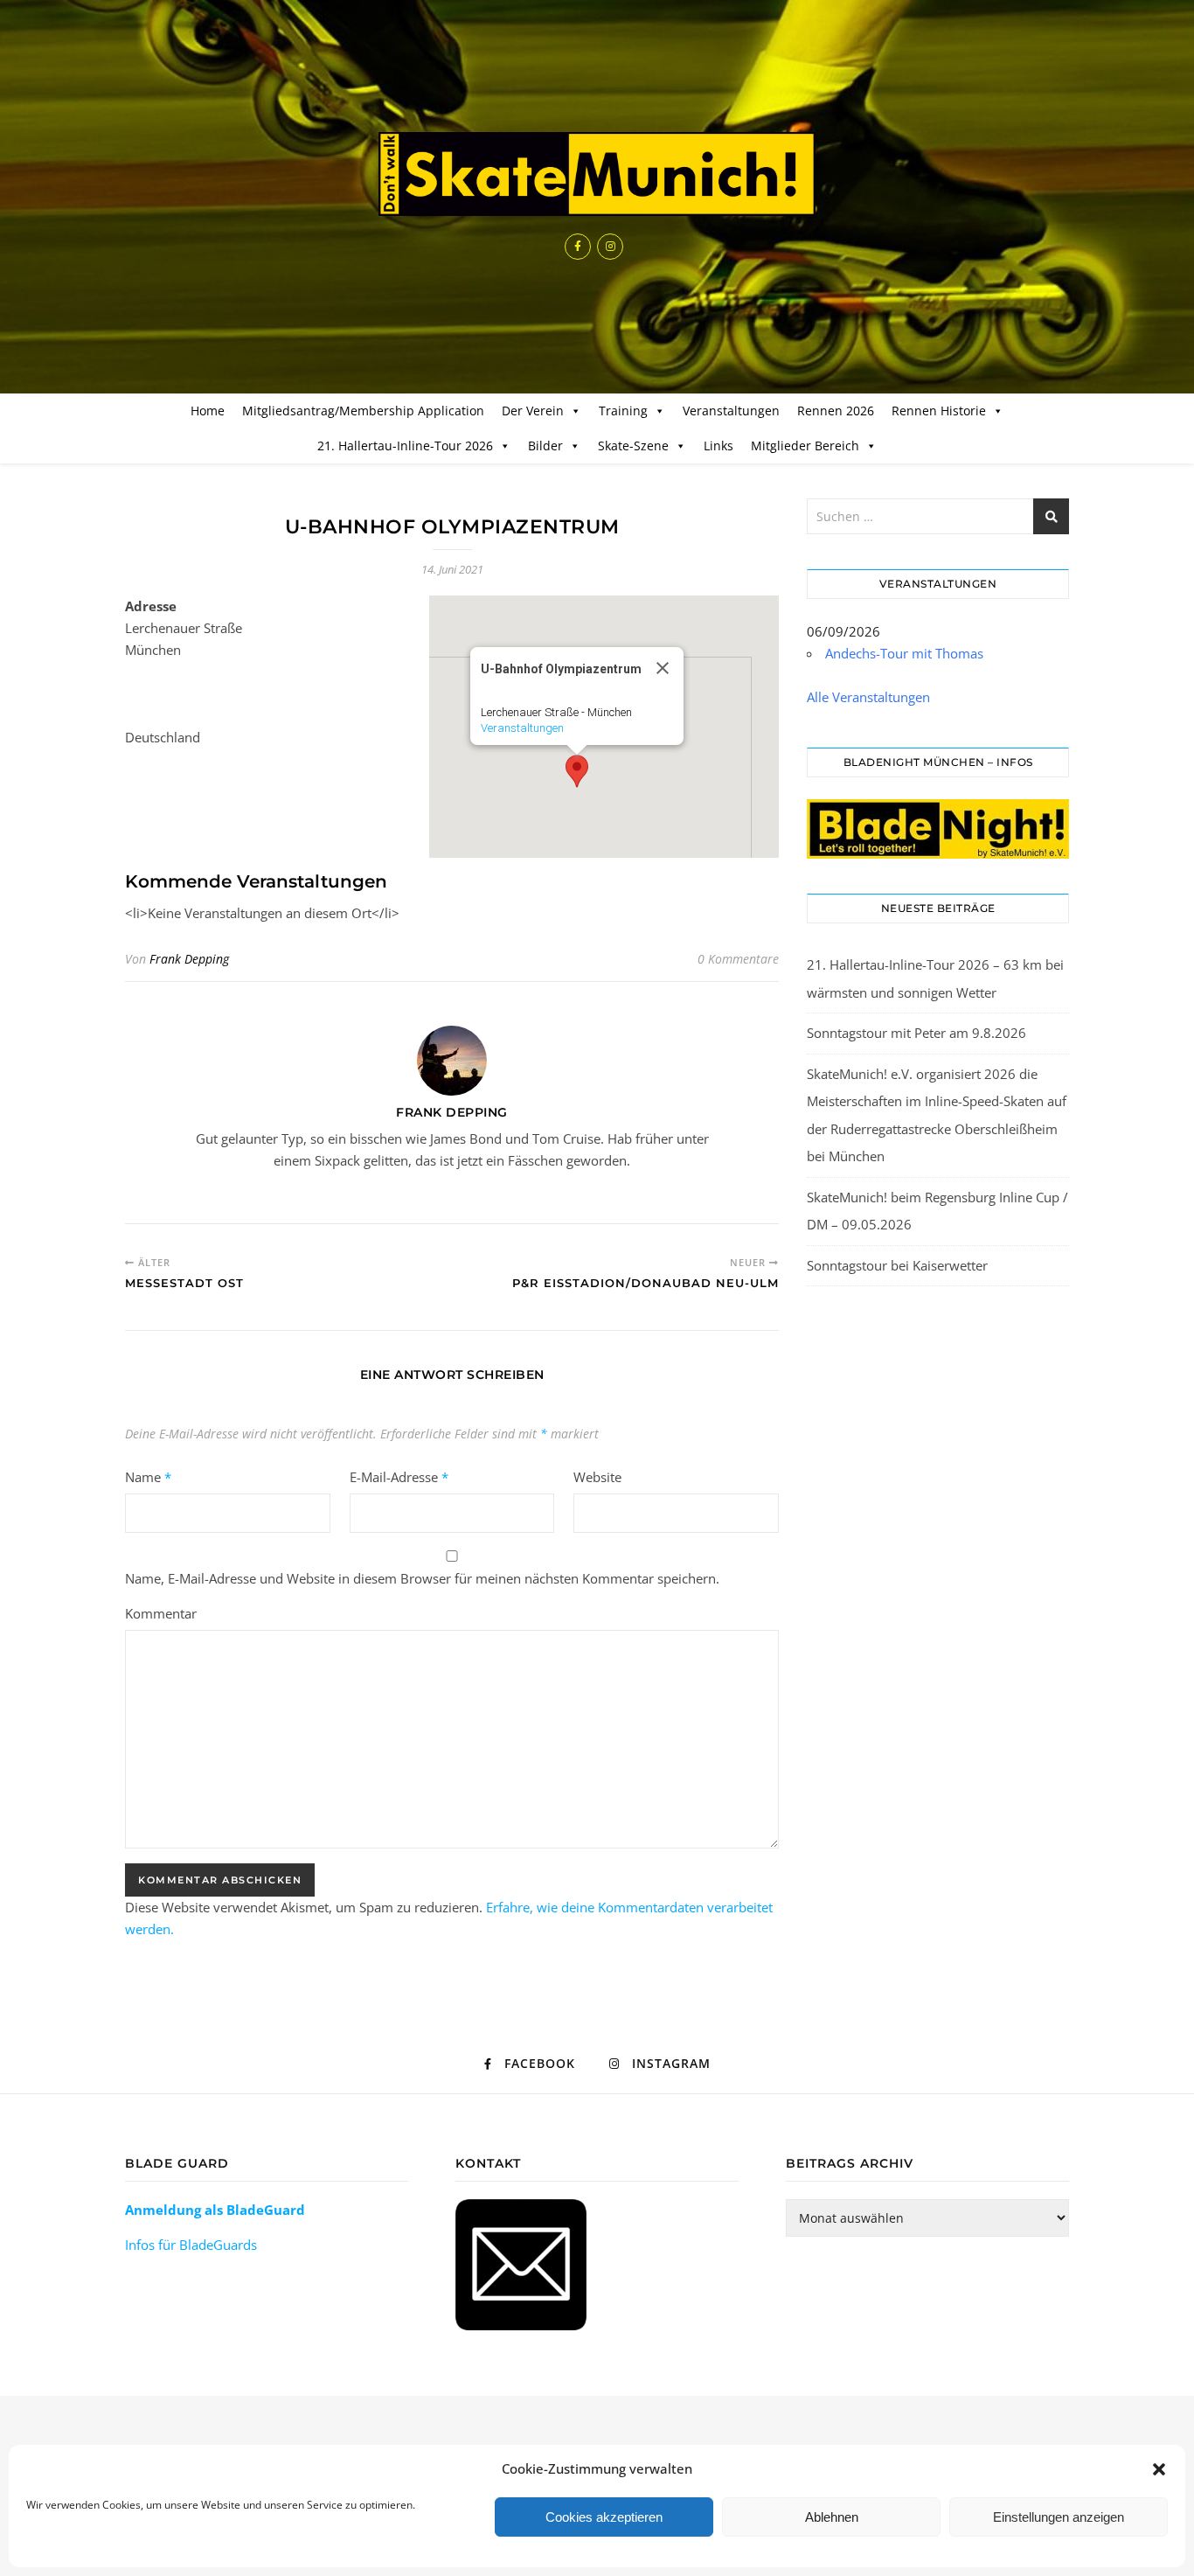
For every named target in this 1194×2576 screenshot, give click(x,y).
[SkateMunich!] (597, 174)
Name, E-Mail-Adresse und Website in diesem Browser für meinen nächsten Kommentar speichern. (422, 1578)
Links (718, 446)
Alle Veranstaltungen (868, 697)
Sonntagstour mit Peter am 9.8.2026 (916, 1033)
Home (208, 411)
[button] (1159, 2469)
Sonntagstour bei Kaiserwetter (897, 1265)
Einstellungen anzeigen (1059, 2517)
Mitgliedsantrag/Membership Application (363, 411)
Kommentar (161, 1613)
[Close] (663, 668)
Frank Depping (189, 959)
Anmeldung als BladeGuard (215, 2210)
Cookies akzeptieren (604, 2517)
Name (148, 1477)
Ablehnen (832, 2517)
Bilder (545, 446)
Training (623, 411)
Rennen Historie (939, 411)
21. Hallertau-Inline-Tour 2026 (405, 446)
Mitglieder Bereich (805, 446)
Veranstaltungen (731, 411)
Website (597, 1477)
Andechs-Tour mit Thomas (904, 653)
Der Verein (533, 411)
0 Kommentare (738, 959)
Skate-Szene (633, 446)
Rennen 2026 (836, 411)
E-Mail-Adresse (399, 1477)
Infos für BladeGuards (191, 2245)
